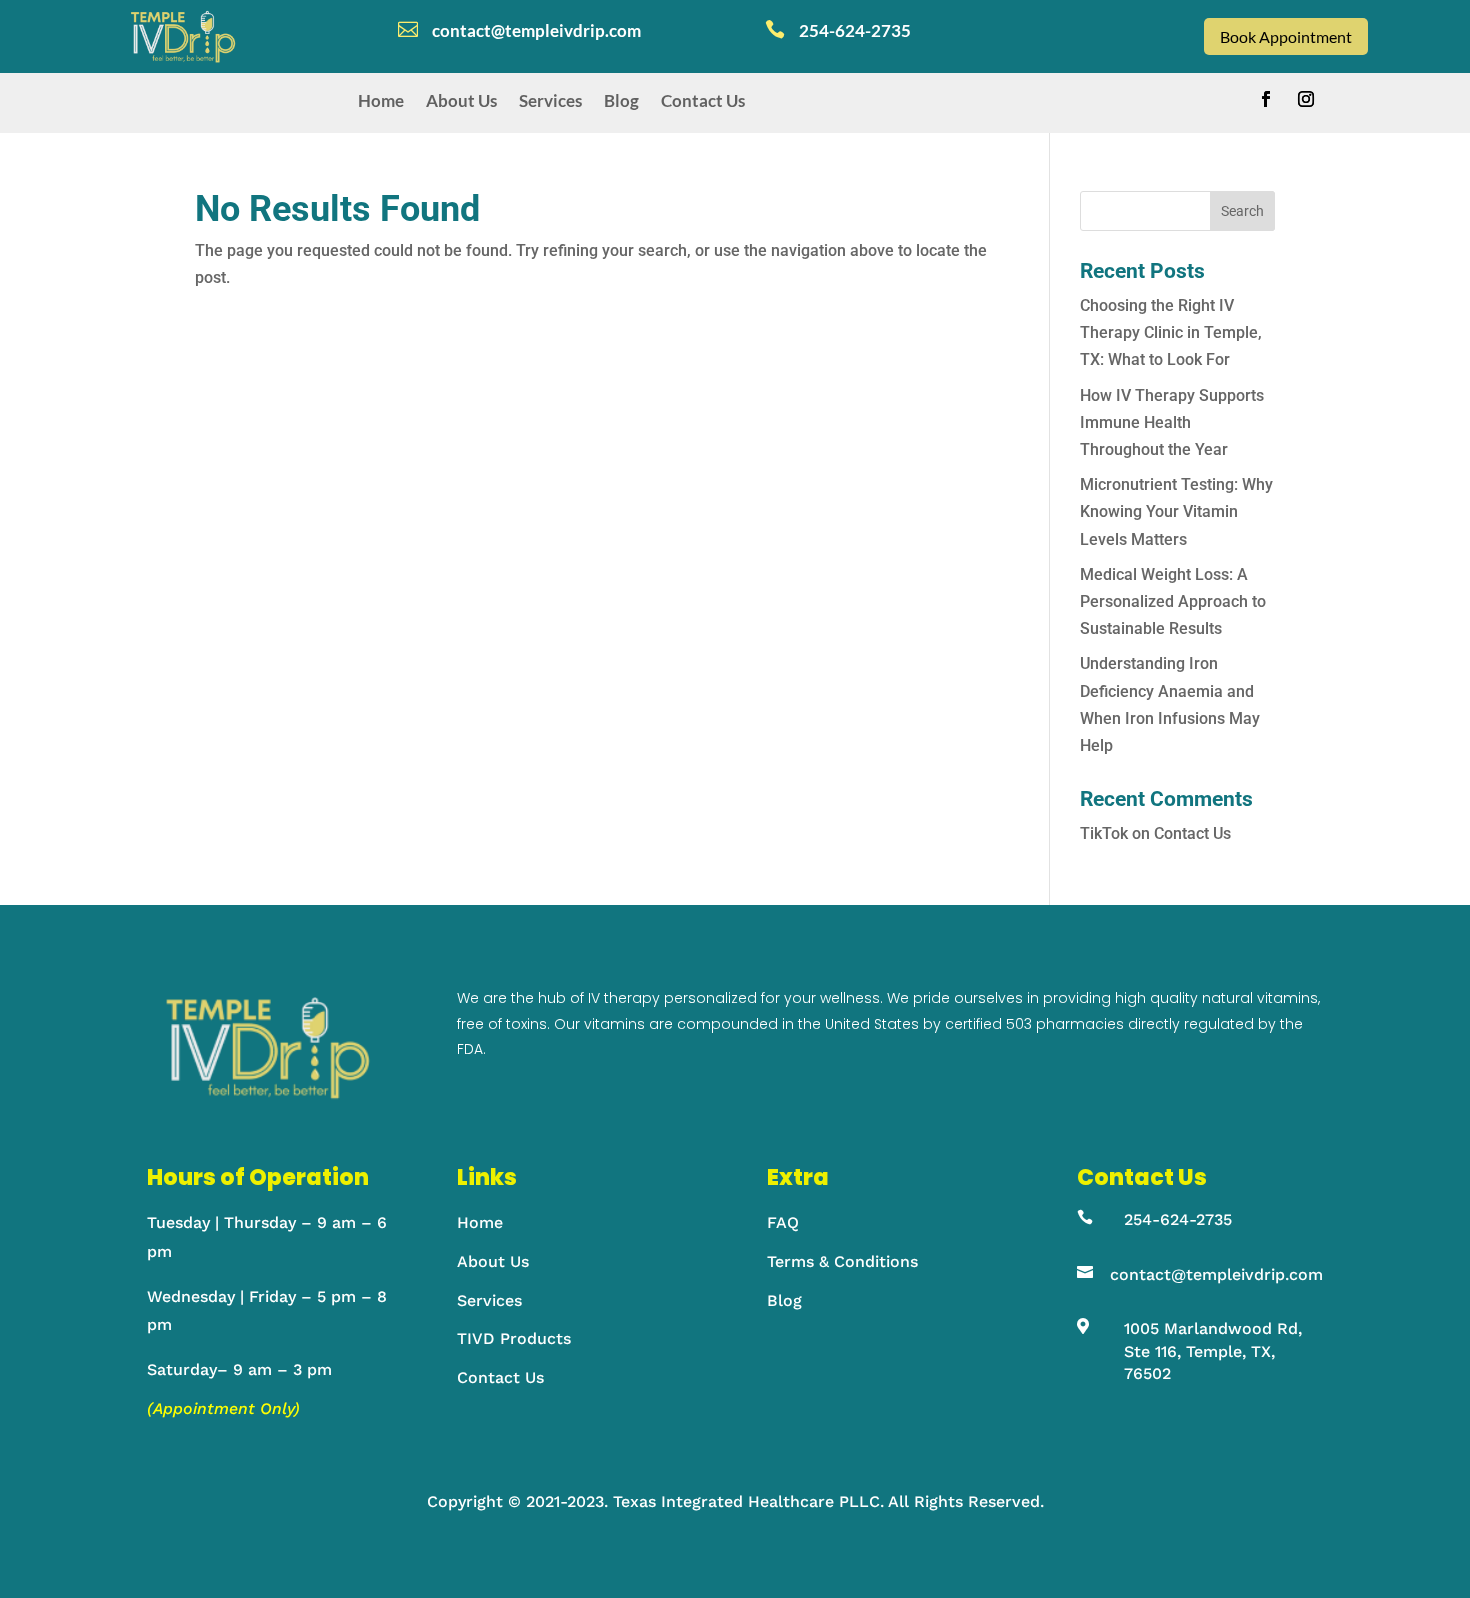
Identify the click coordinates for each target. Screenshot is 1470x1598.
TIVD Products (514, 1338)
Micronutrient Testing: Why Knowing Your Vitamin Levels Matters (1176, 511)
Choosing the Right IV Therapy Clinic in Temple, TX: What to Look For (1171, 332)
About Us (461, 101)
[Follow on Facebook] (1266, 99)
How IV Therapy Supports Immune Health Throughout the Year (1172, 422)
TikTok (1104, 833)
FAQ (783, 1222)
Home (381, 101)
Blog (621, 101)
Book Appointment (1286, 36)
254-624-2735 (1178, 1219)
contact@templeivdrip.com (1216, 1274)
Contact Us (703, 101)
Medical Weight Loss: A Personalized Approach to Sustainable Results (1173, 601)
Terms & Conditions (842, 1261)
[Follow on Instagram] (1306, 99)
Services (550, 101)
